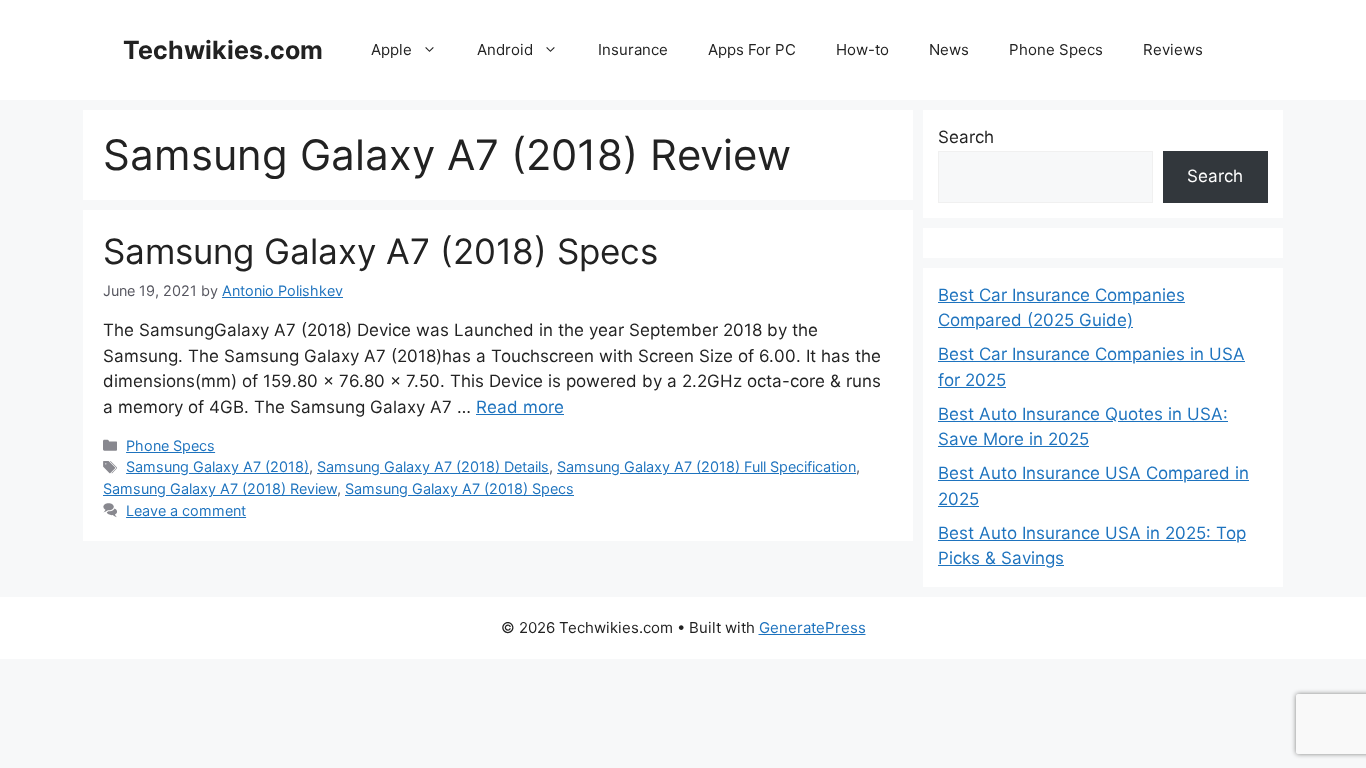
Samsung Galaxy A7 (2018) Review (220, 488)
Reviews (1173, 49)
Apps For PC (752, 49)
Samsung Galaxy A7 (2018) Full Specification (706, 466)
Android (505, 49)
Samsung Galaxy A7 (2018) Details (433, 466)
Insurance (633, 49)
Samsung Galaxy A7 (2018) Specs (380, 251)
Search (966, 137)
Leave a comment (186, 510)
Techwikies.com (223, 50)
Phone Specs (1056, 49)
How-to (862, 49)
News (949, 49)
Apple (391, 49)
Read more (520, 407)
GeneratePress (812, 627)
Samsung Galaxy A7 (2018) (217, 466)
